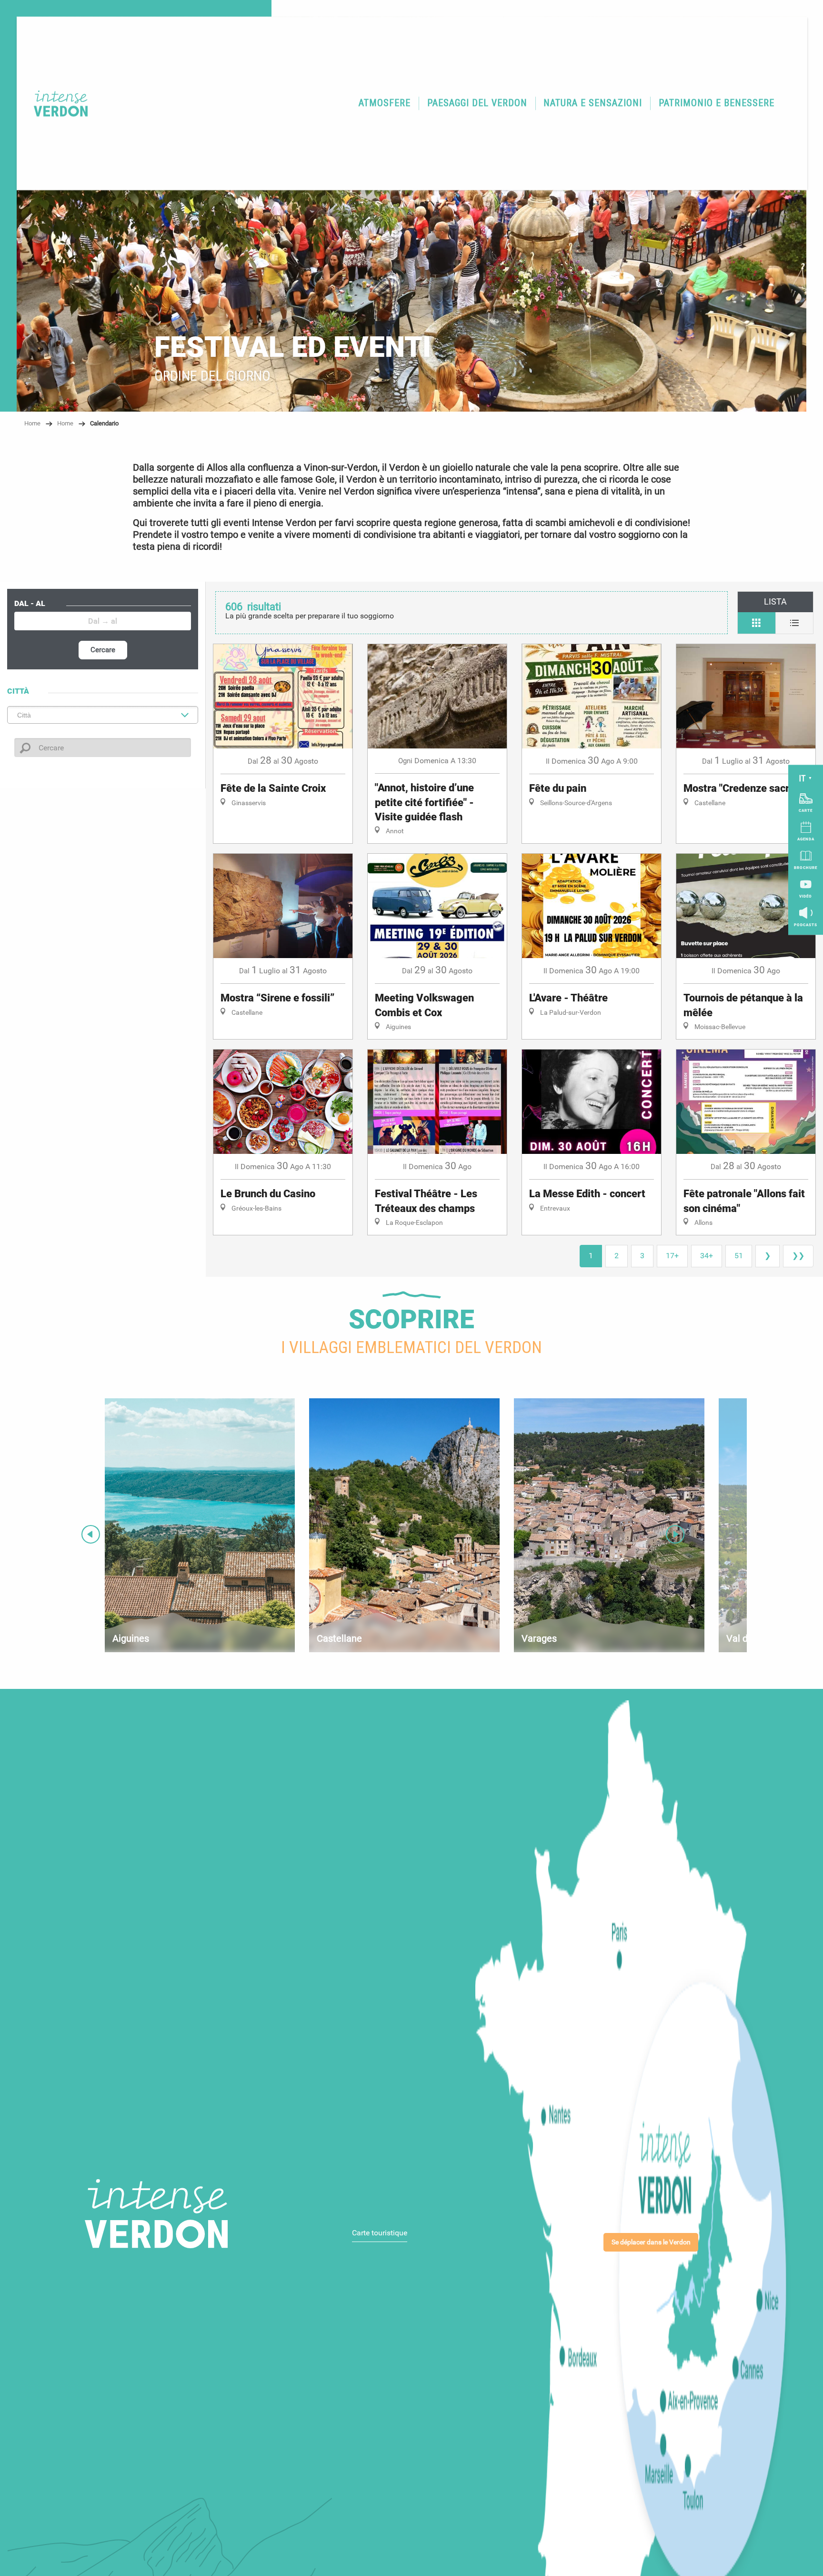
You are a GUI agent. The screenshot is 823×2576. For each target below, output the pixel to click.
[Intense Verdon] (55, 103)
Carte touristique (380, 2233)
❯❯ (798, 1256)
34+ (707, 1256)
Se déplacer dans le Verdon (651, 2242)
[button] (385, 103)
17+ (672, 1256)
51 (739, 1256)
